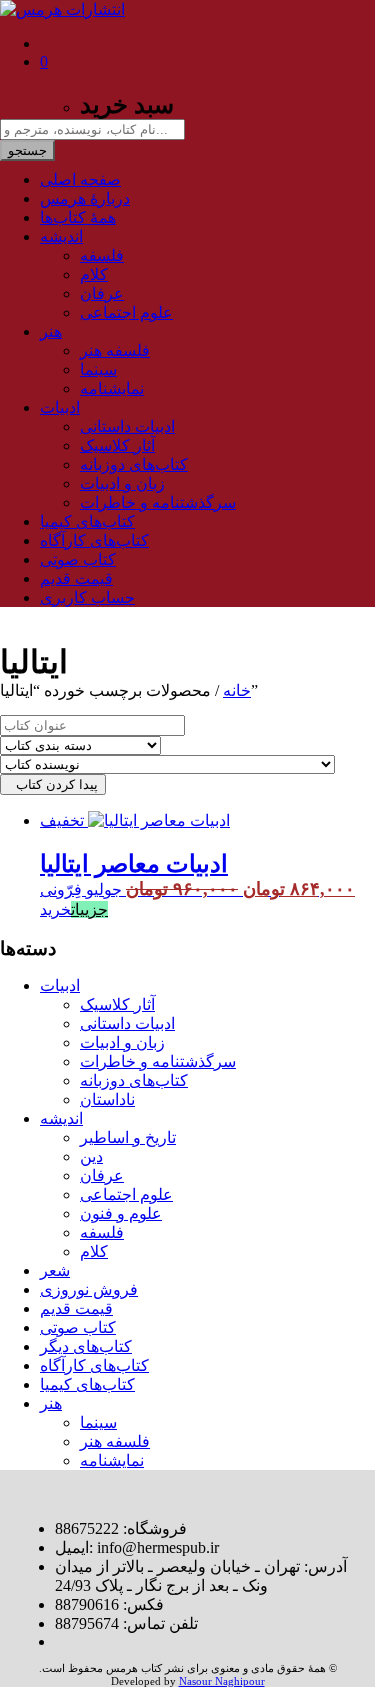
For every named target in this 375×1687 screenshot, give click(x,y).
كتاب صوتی (78, 559)
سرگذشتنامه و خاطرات (158, 502)
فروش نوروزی (89, 1289)
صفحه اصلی (80, 179)
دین (91, 1156)
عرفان (102, 293)
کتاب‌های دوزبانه (134, 464)
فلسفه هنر (115, 350)
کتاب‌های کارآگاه (94, 540)
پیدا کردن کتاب (53, 784)
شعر (55, 1270)
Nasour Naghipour (222, 1681)
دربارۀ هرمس (85, 198)
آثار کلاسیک (117, 445)
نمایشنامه (112, 388)
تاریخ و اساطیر (128, 1137)
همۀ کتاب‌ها (78, 217)
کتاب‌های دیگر (86, 1346)
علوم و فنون (121, 1213)
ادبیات (60, 407)
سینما (98, 369)
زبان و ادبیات (122, 483)
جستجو (27, 150)
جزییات (89, 909)
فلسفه (102, 255)
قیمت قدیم (76, 578)
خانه (237, 690)
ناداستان (107, 1099)
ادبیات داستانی (127, 426)
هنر (51, 331)
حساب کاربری (87, 597)
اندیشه (61, 236)
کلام (94, 274)
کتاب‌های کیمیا (87, 521)
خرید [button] (55, 909)
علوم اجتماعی (126, 312)
